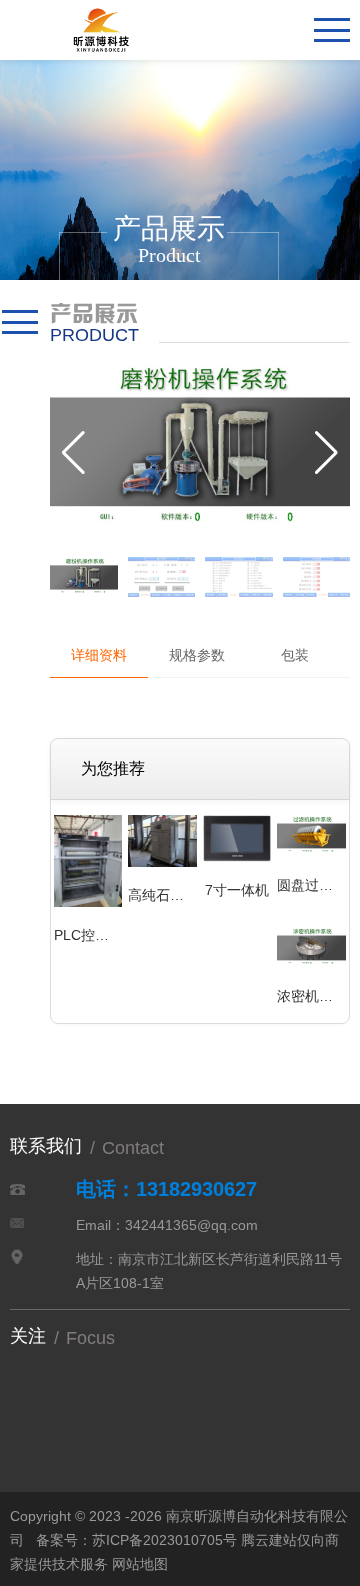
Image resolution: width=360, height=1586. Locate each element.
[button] (326, 453)
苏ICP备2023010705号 (164, 1540)
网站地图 (140, 1564)
